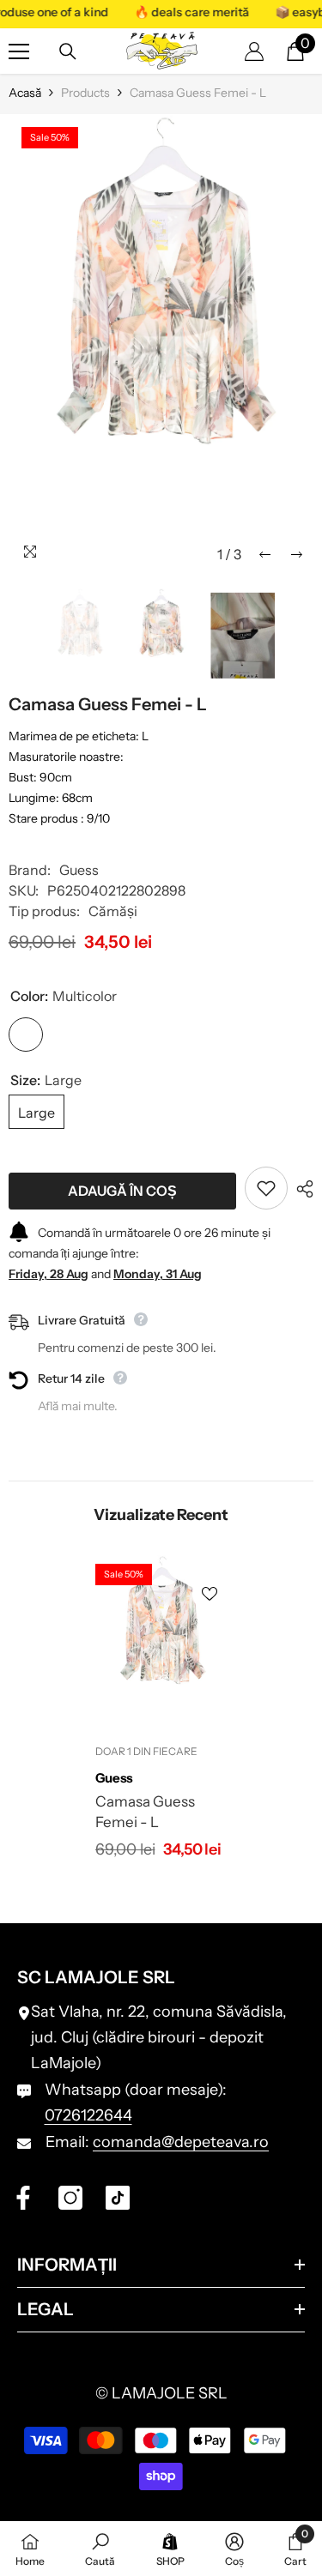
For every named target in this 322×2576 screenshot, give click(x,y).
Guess (79, 870)
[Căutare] (68, 51)
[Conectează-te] (254, 51)
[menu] (19, 51)
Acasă (25, 93)
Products (85, 93)
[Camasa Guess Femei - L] (161, 1644)
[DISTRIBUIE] (301, 1189)
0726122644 (88, 2115)
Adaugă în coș (122, 1191)
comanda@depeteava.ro (181, 2142)
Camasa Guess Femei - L (145, 1812)
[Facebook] (23, 2198)
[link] (100, 2549)
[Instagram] (70, 2198)
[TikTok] (118, 2198)
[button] (265, 555)
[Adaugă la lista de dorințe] (266, 1188)
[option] (161, 343)
